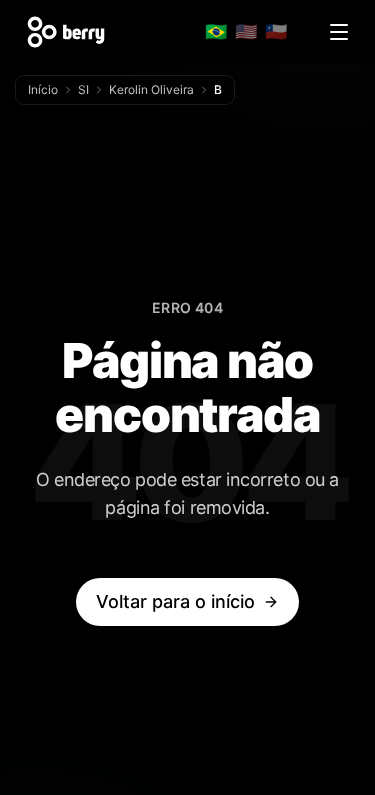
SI (83, 89)
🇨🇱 (276, 31)
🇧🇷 (216, 31)
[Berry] (66, 32)
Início (43, 89)
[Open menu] (339, 32)
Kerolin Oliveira (151, 89)
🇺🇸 (246, 31)
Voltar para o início (175, 601)
